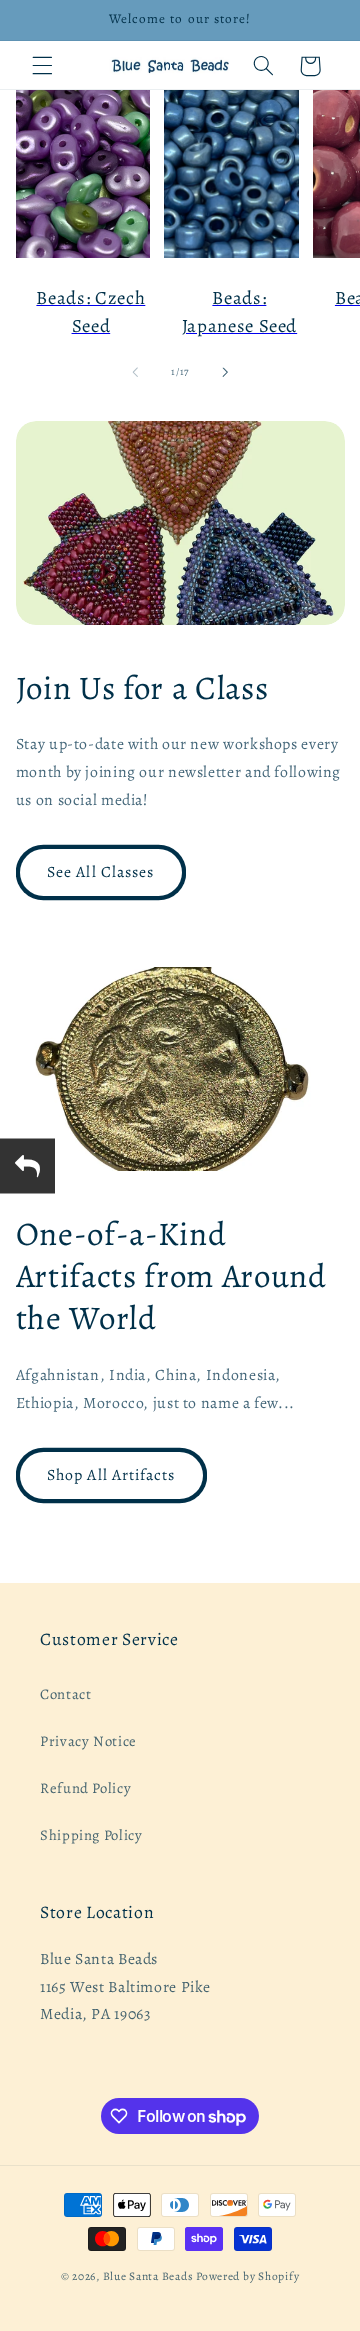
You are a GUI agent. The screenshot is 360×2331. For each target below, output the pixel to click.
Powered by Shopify (247, 2276)
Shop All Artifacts (111, 1474)
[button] (42, 66)
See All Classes (100, 871)
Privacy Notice (88, 1741)
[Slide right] (225, 372)
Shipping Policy (91, 1835)
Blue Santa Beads (148, 2276)
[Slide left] (135, 372)
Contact (65, 1694)
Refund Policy (85, 1788)
